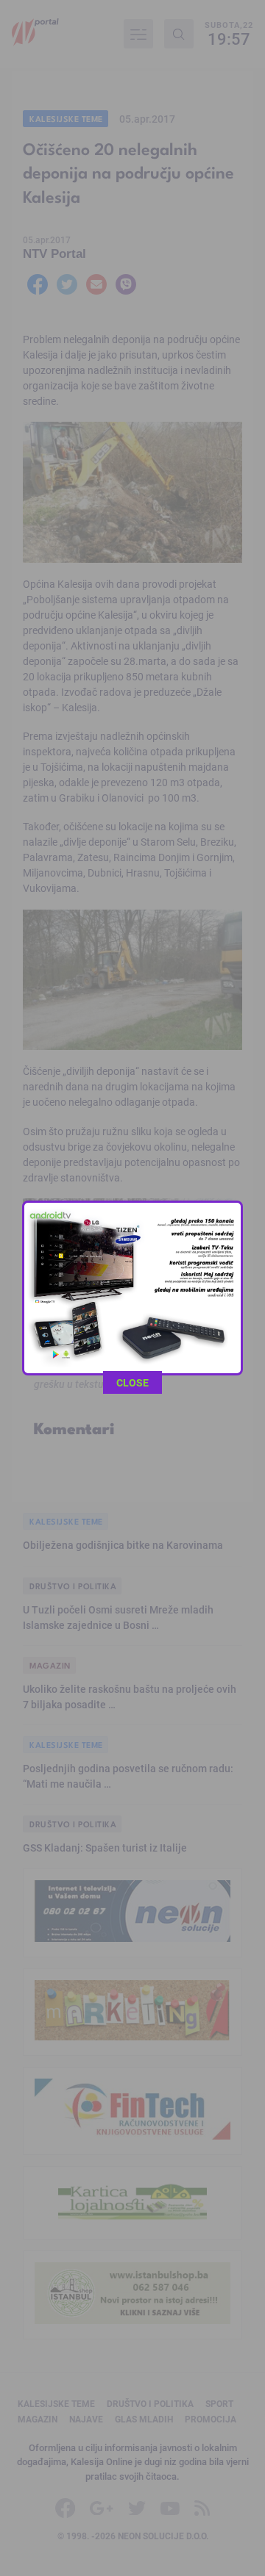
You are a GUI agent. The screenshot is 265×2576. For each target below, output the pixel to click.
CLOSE (132, 1382)
